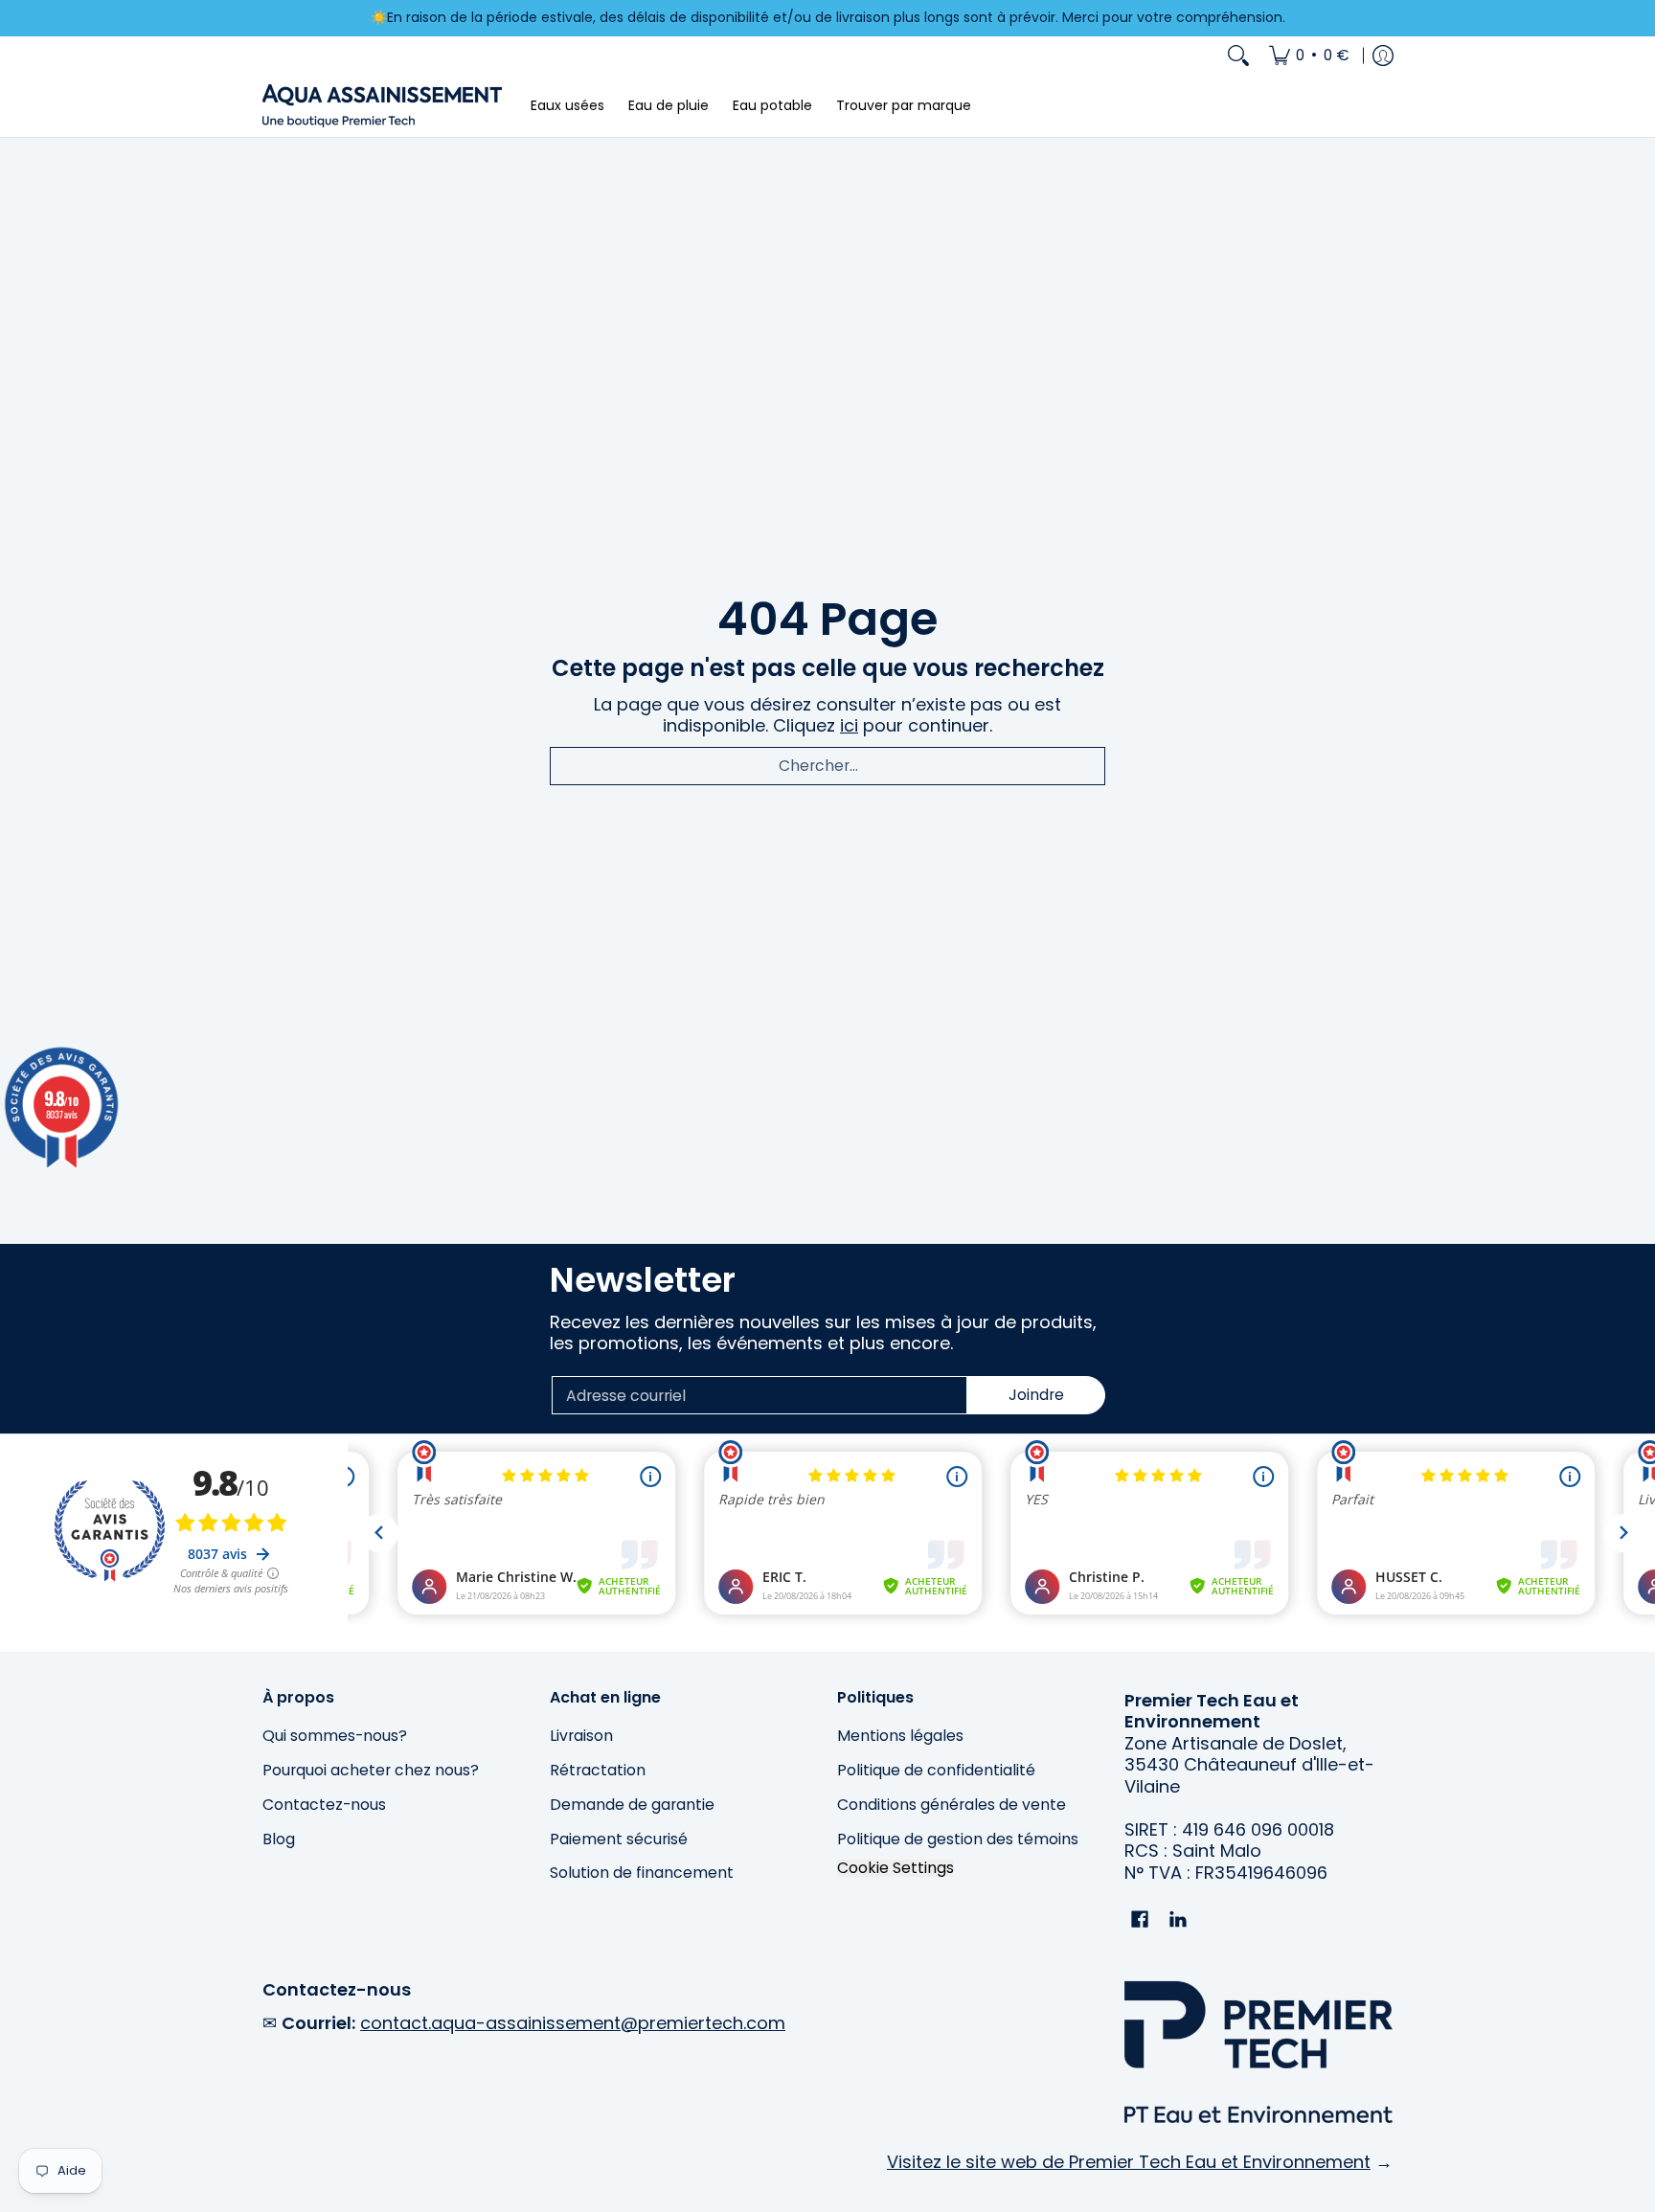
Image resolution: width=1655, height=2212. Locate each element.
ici (849, 725)
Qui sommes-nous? (335, 1736)
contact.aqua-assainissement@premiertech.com (573, 2023)
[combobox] (827, 766)
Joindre (1036, 1395)
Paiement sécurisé (619, 1839)
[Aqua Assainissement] (382, 106)
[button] (1140, 1921)
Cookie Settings (896, 1868)
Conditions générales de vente (952, 1805)
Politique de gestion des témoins (958, 1839)
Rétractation (598, 1770)
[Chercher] (1238, 56)
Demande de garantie (632, 1805)
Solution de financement (642, 1873)
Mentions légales (900, 1736)
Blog (279, 1839)
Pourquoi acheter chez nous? (371, 1770)
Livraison (581, 1736)
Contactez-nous (324, 1805)
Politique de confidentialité (936, 1770)
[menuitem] (1309, 56)
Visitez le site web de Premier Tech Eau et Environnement (1129, 2162)
